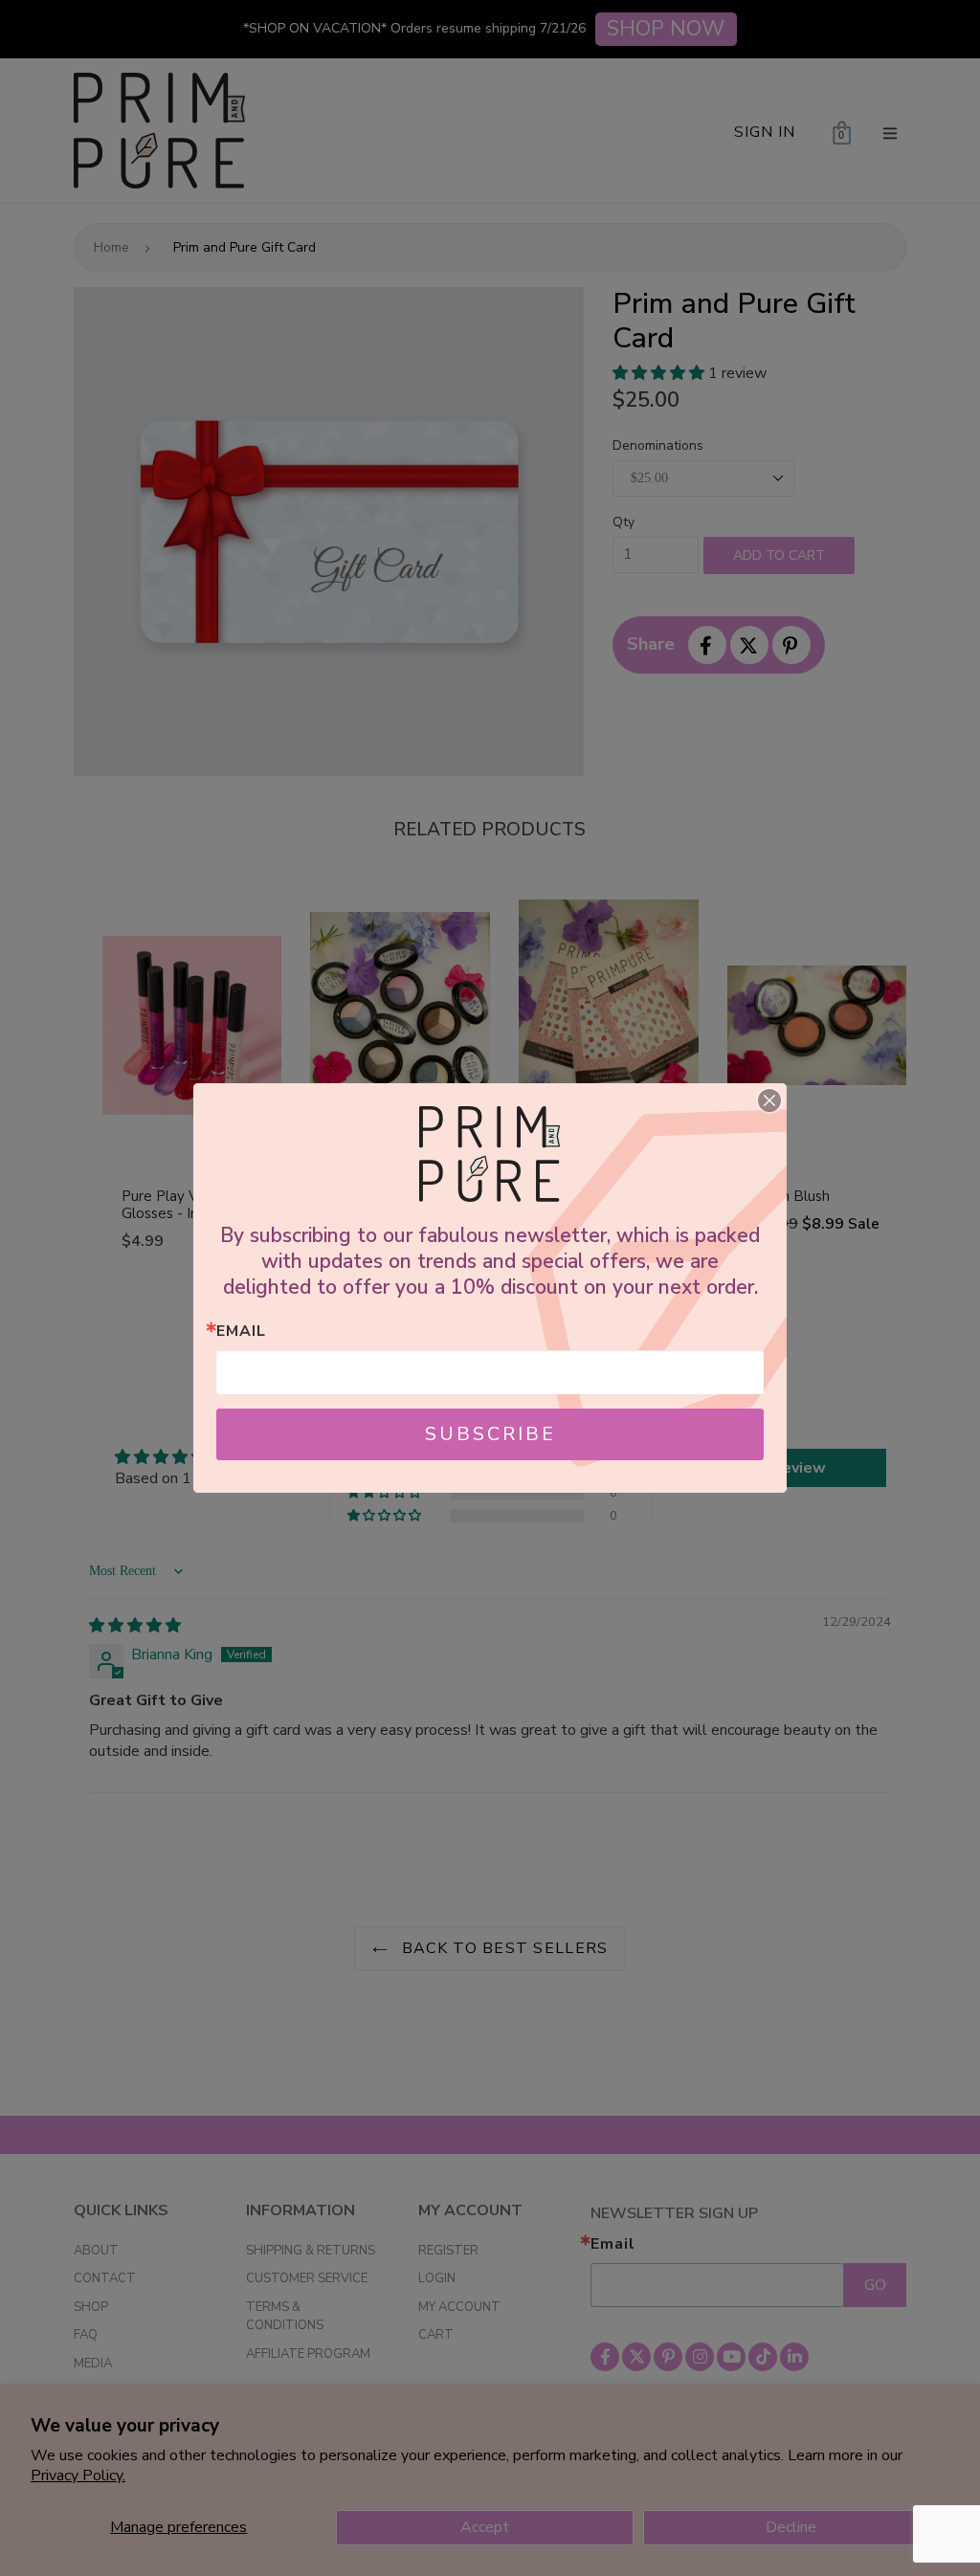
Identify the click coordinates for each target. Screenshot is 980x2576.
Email (241, 1331)
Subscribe (490, 1434)
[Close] (769, 1100)
